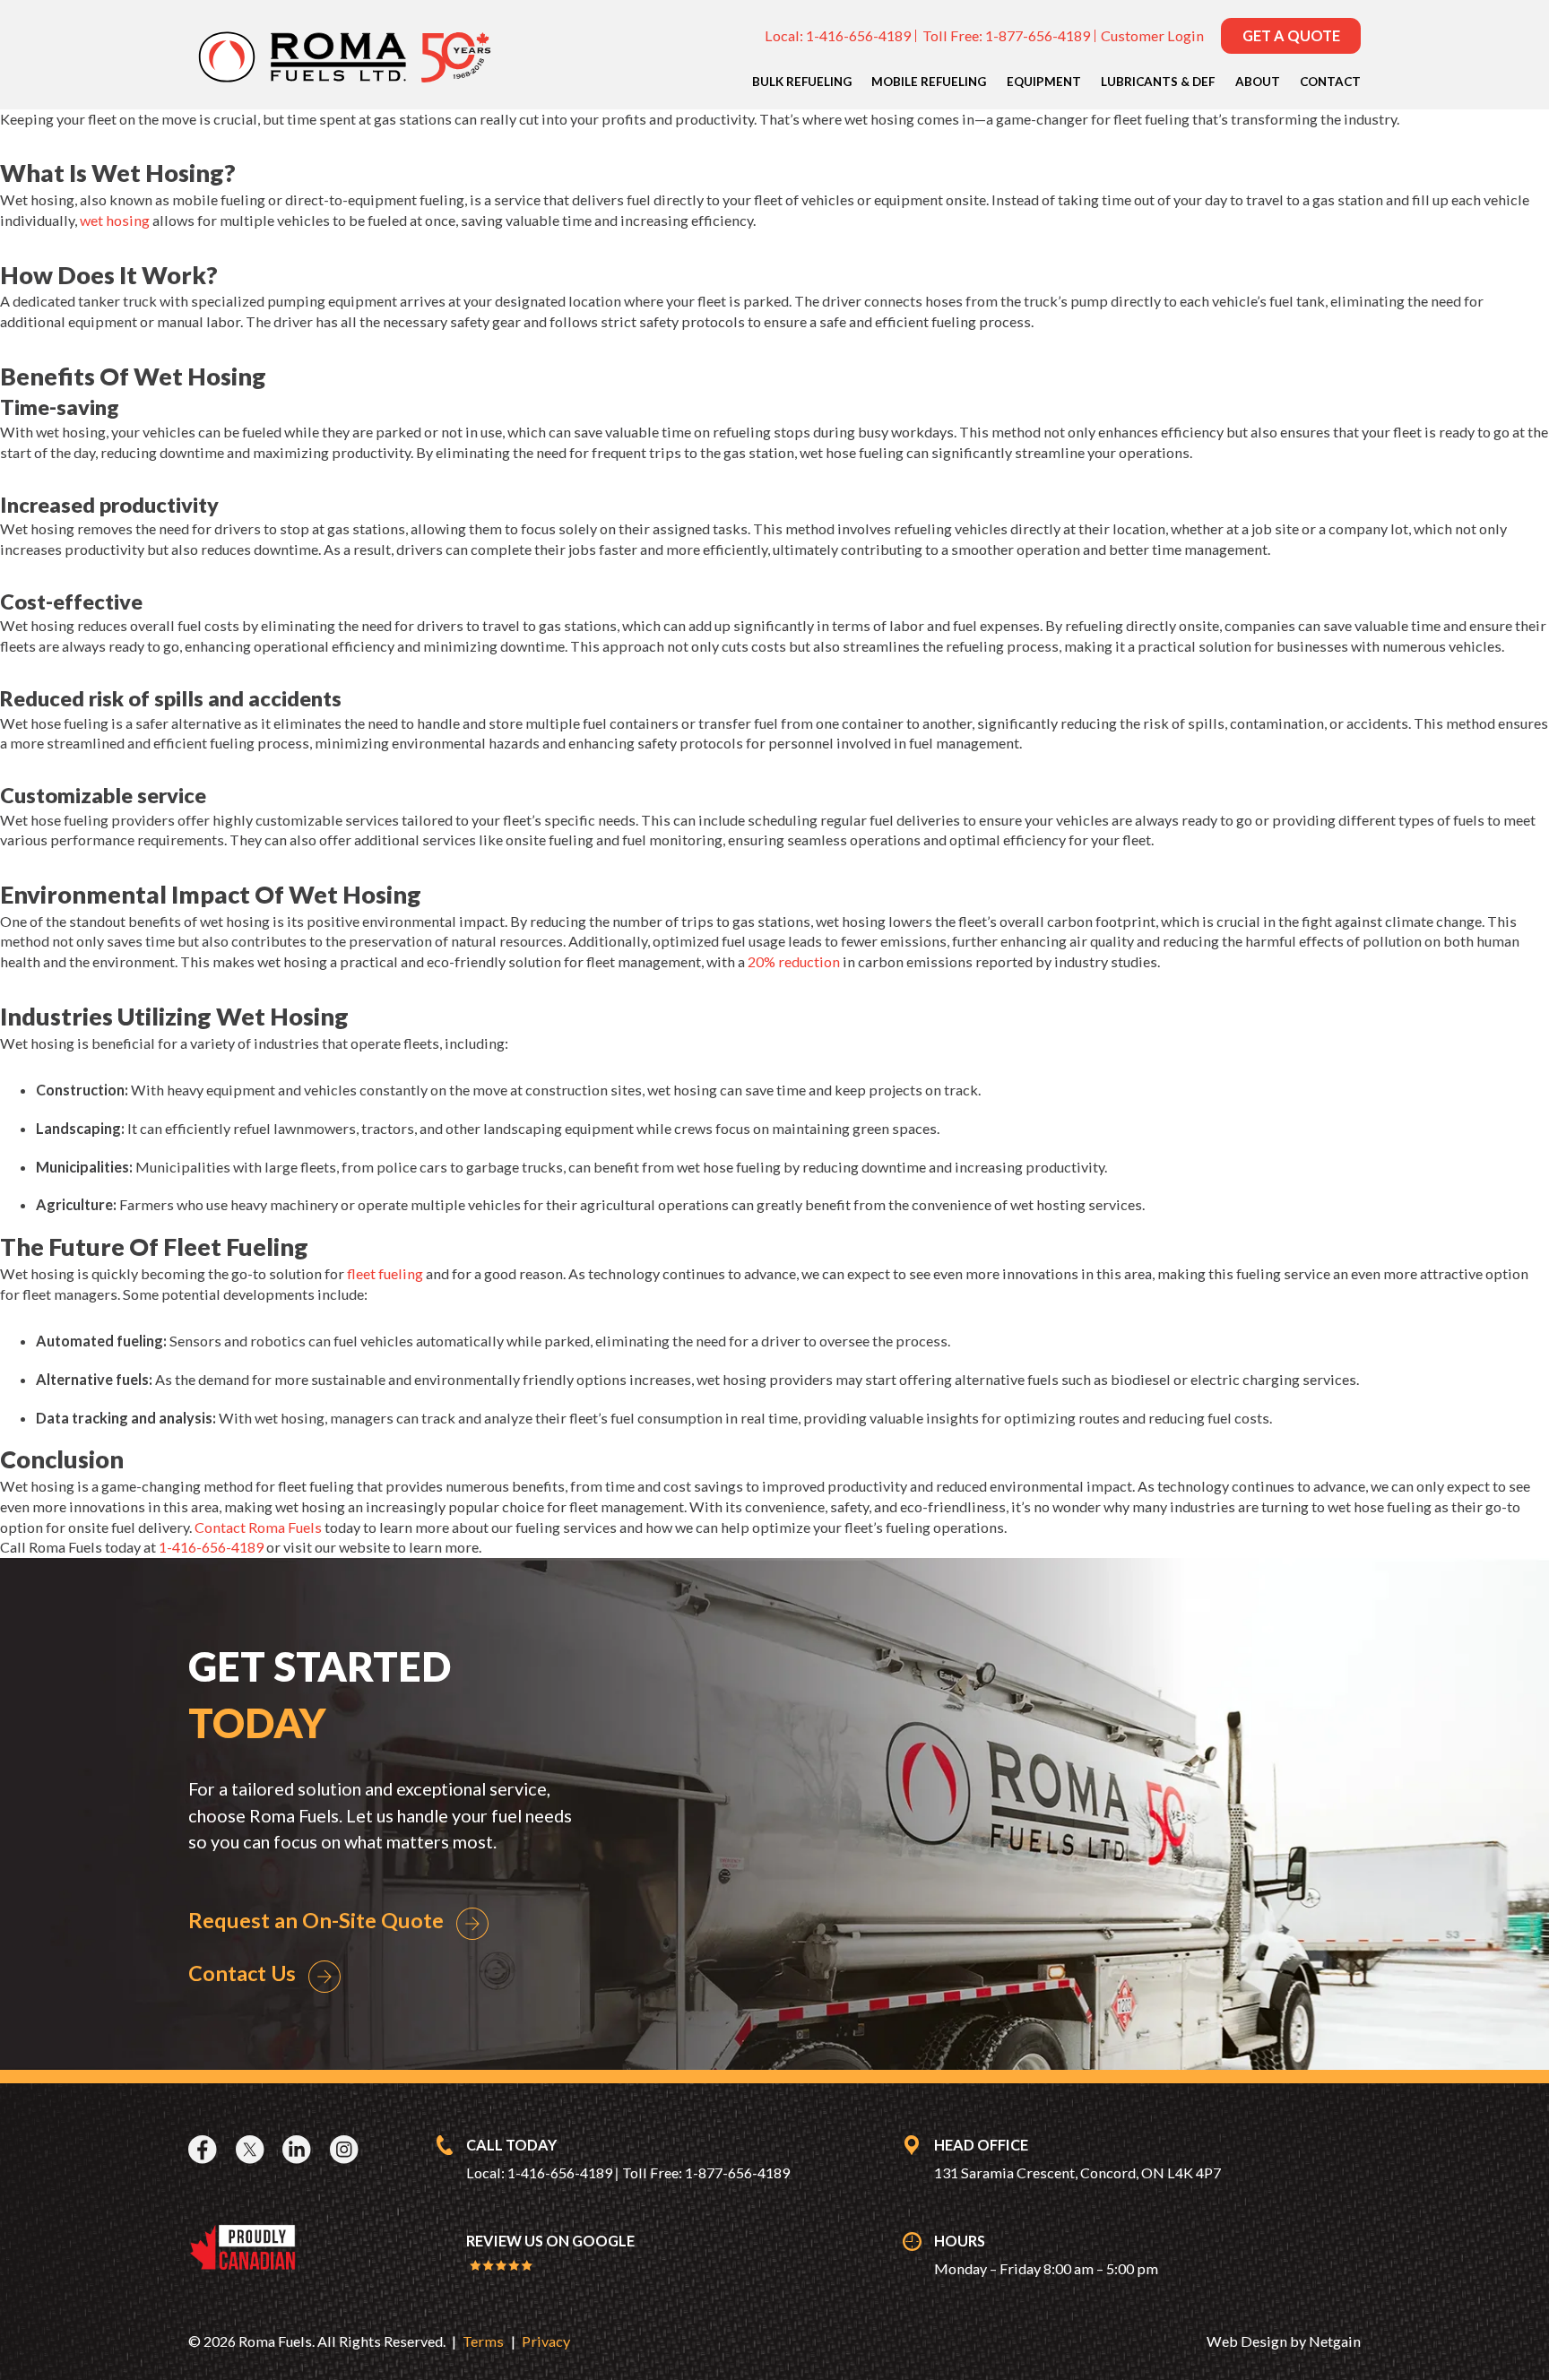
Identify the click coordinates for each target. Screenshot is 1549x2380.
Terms (483, 2341)
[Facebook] (205, 2150)
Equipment (1044, 82)
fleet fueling (385, 1273)
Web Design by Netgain (1284, 2341)
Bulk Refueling (802, 82)
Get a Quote (1291, 35)
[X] (252, 2150)
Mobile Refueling (929, 82)
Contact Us (242, 1973)
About (1258, 82)
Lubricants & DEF (1158, 82)
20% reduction (794, 961)
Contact (1330, 82)
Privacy (546, 2341)
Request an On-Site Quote (316, 1920)
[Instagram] (346, 2150)
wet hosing (115, 220)
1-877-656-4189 (1038, 35)
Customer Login (1152, 35)
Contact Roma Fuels (258, 1527)
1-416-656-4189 (858, 35)
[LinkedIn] (299, 2150)
